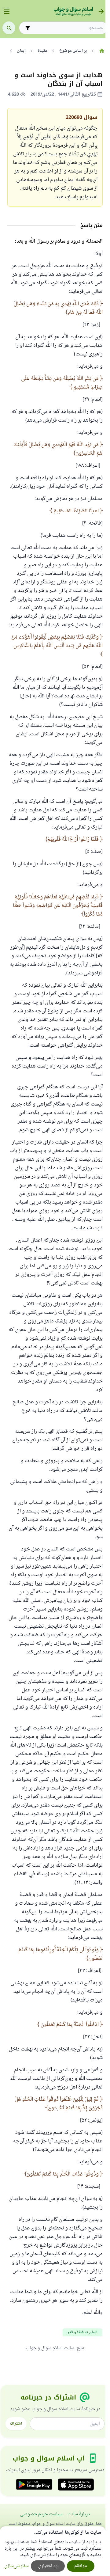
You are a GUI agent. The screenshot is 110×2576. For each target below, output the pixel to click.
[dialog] (53, 2551)
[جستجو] (9, 28)
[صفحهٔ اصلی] (102, 51)
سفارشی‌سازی (16, 2566)
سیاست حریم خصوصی (41, 2514)
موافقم (81, 2566)
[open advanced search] (28, 28)
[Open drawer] (7, 11)
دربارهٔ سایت (79, 2514)
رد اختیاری (48, 2566)
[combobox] (68, 28)
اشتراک (16, 2424)
